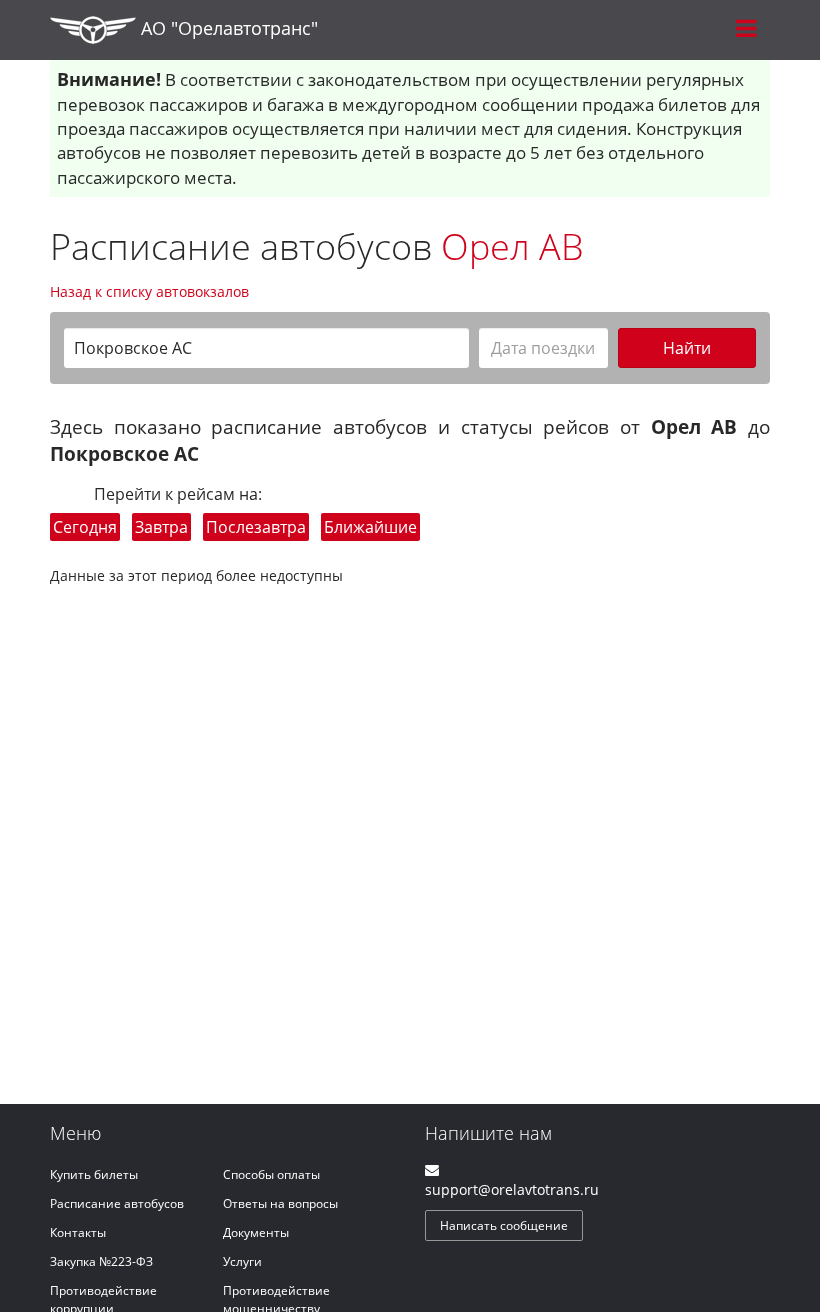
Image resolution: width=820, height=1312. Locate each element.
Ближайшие (370, 527)
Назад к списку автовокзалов (149, 291)
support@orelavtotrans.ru (512, 1189)
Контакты (78, 1232)
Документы (256, 1232)
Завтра (161, 527)
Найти (687, 348)
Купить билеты (94, 1174)
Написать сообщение (504, 1225)
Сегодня (85, 527)
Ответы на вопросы (280, 1203)
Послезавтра (256, 527)
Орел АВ (512, 246)
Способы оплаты (271, 1174)
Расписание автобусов (117, 1203)
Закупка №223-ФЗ (101, 1261)
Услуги (242, 1261)
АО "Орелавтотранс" (227, 28)
